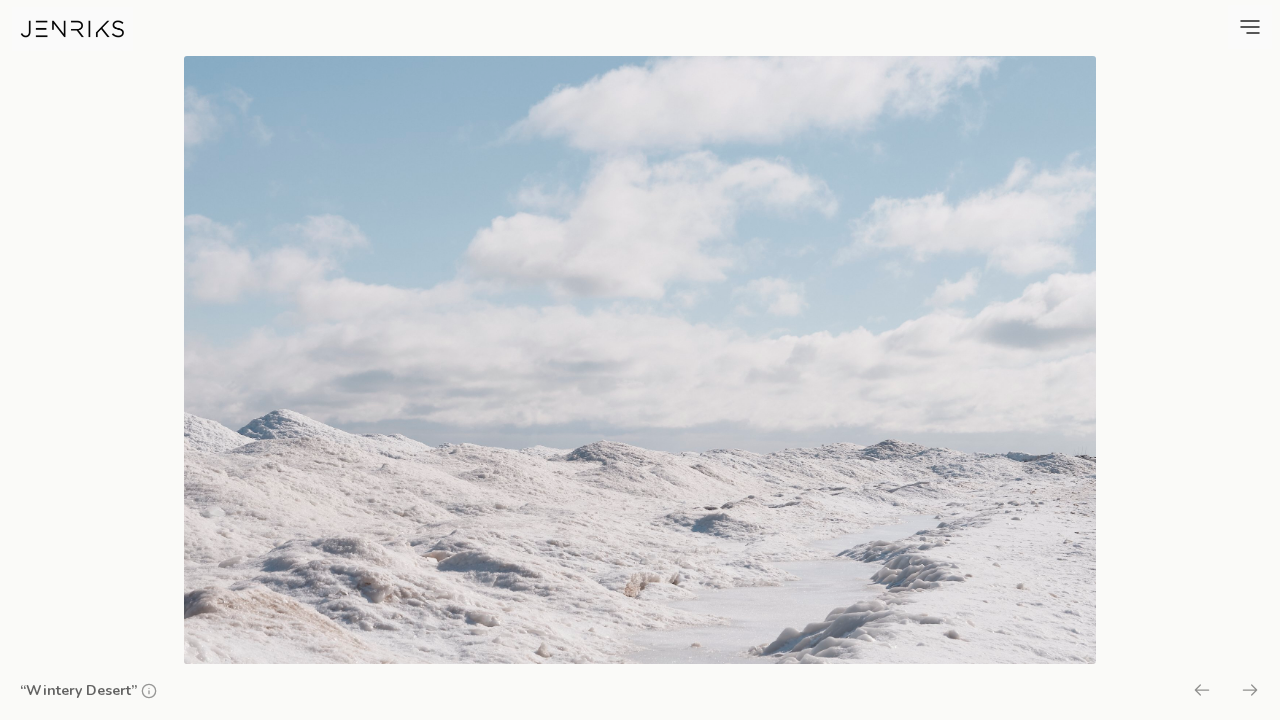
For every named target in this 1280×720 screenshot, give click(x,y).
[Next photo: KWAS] (1250, 693)
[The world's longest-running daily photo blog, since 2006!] (72, 29)
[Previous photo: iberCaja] (1202, 693)
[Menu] (1250, 27)
